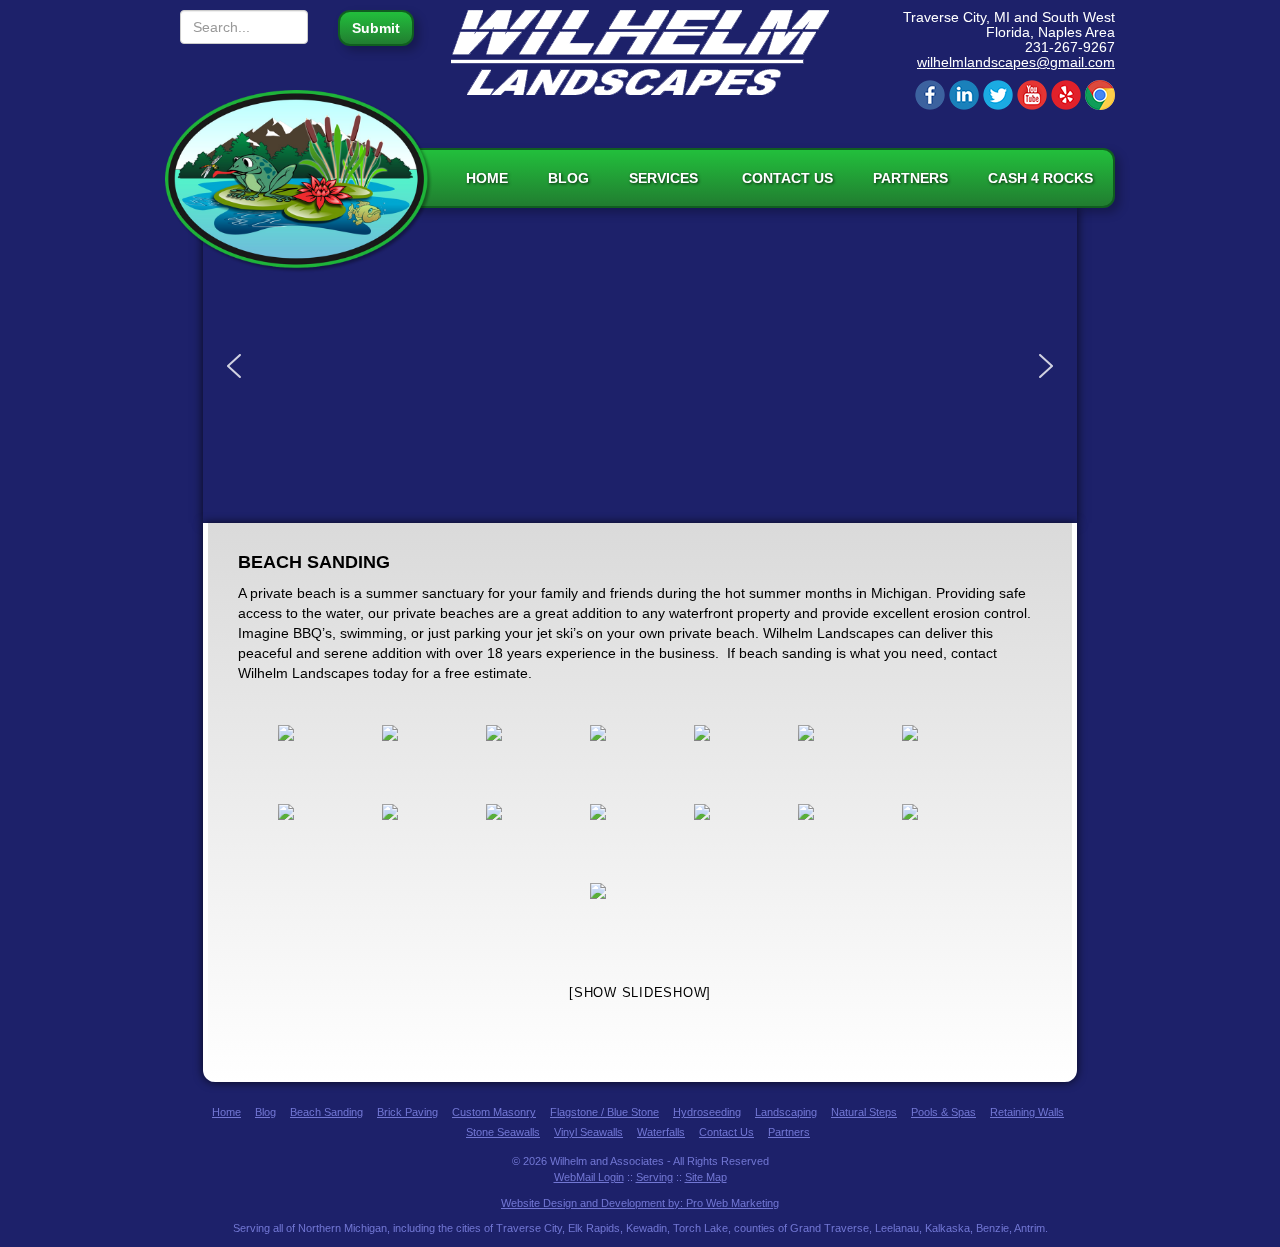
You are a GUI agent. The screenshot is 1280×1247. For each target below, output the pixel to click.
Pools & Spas (943, 1112)
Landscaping (786, 1112)
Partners (910, 178)
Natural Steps (864, 1112)
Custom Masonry (494, 1112)
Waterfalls (661, 1132)
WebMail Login (589, 1177)
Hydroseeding (707, 1112)
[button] (234, 366)
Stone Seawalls (503, 1132)
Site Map (706, 1177)
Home (487, 178)
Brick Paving (407, 1112)
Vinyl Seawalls (588, 1132)
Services (665, 178)
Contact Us (787, 178)
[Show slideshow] (640, 992)
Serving (654, 1177)
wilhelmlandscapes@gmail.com (1016, 62)
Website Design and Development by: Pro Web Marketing (640, 1203)
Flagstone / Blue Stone (604, 1112)
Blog (568, 178)
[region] (640, 365)
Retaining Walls (1027, 1112)
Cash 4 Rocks (1040, 178)
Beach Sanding (326, 1112)
